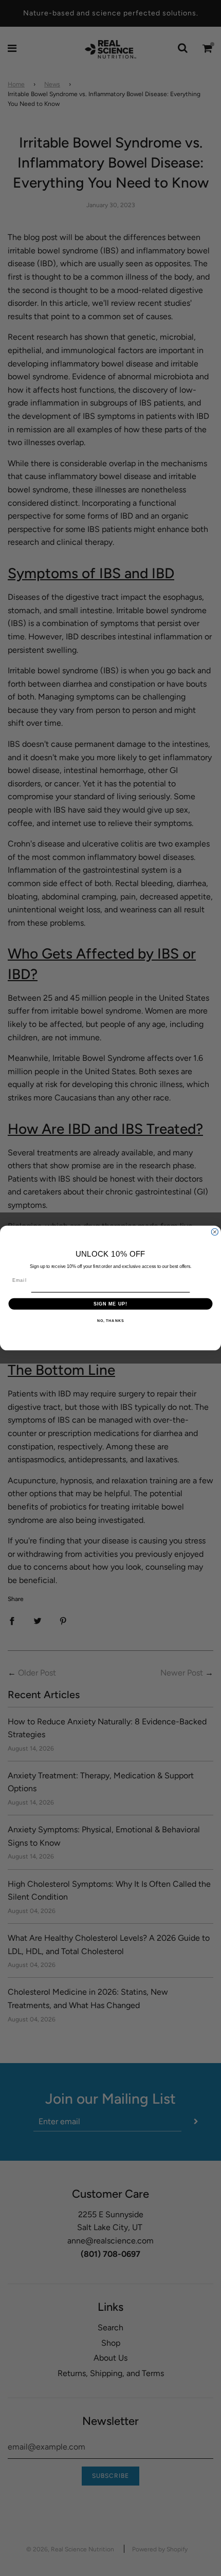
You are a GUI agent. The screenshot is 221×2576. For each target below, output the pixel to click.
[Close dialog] (215, 1232)
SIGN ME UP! (111, 1304)
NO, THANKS (110, 1321)
